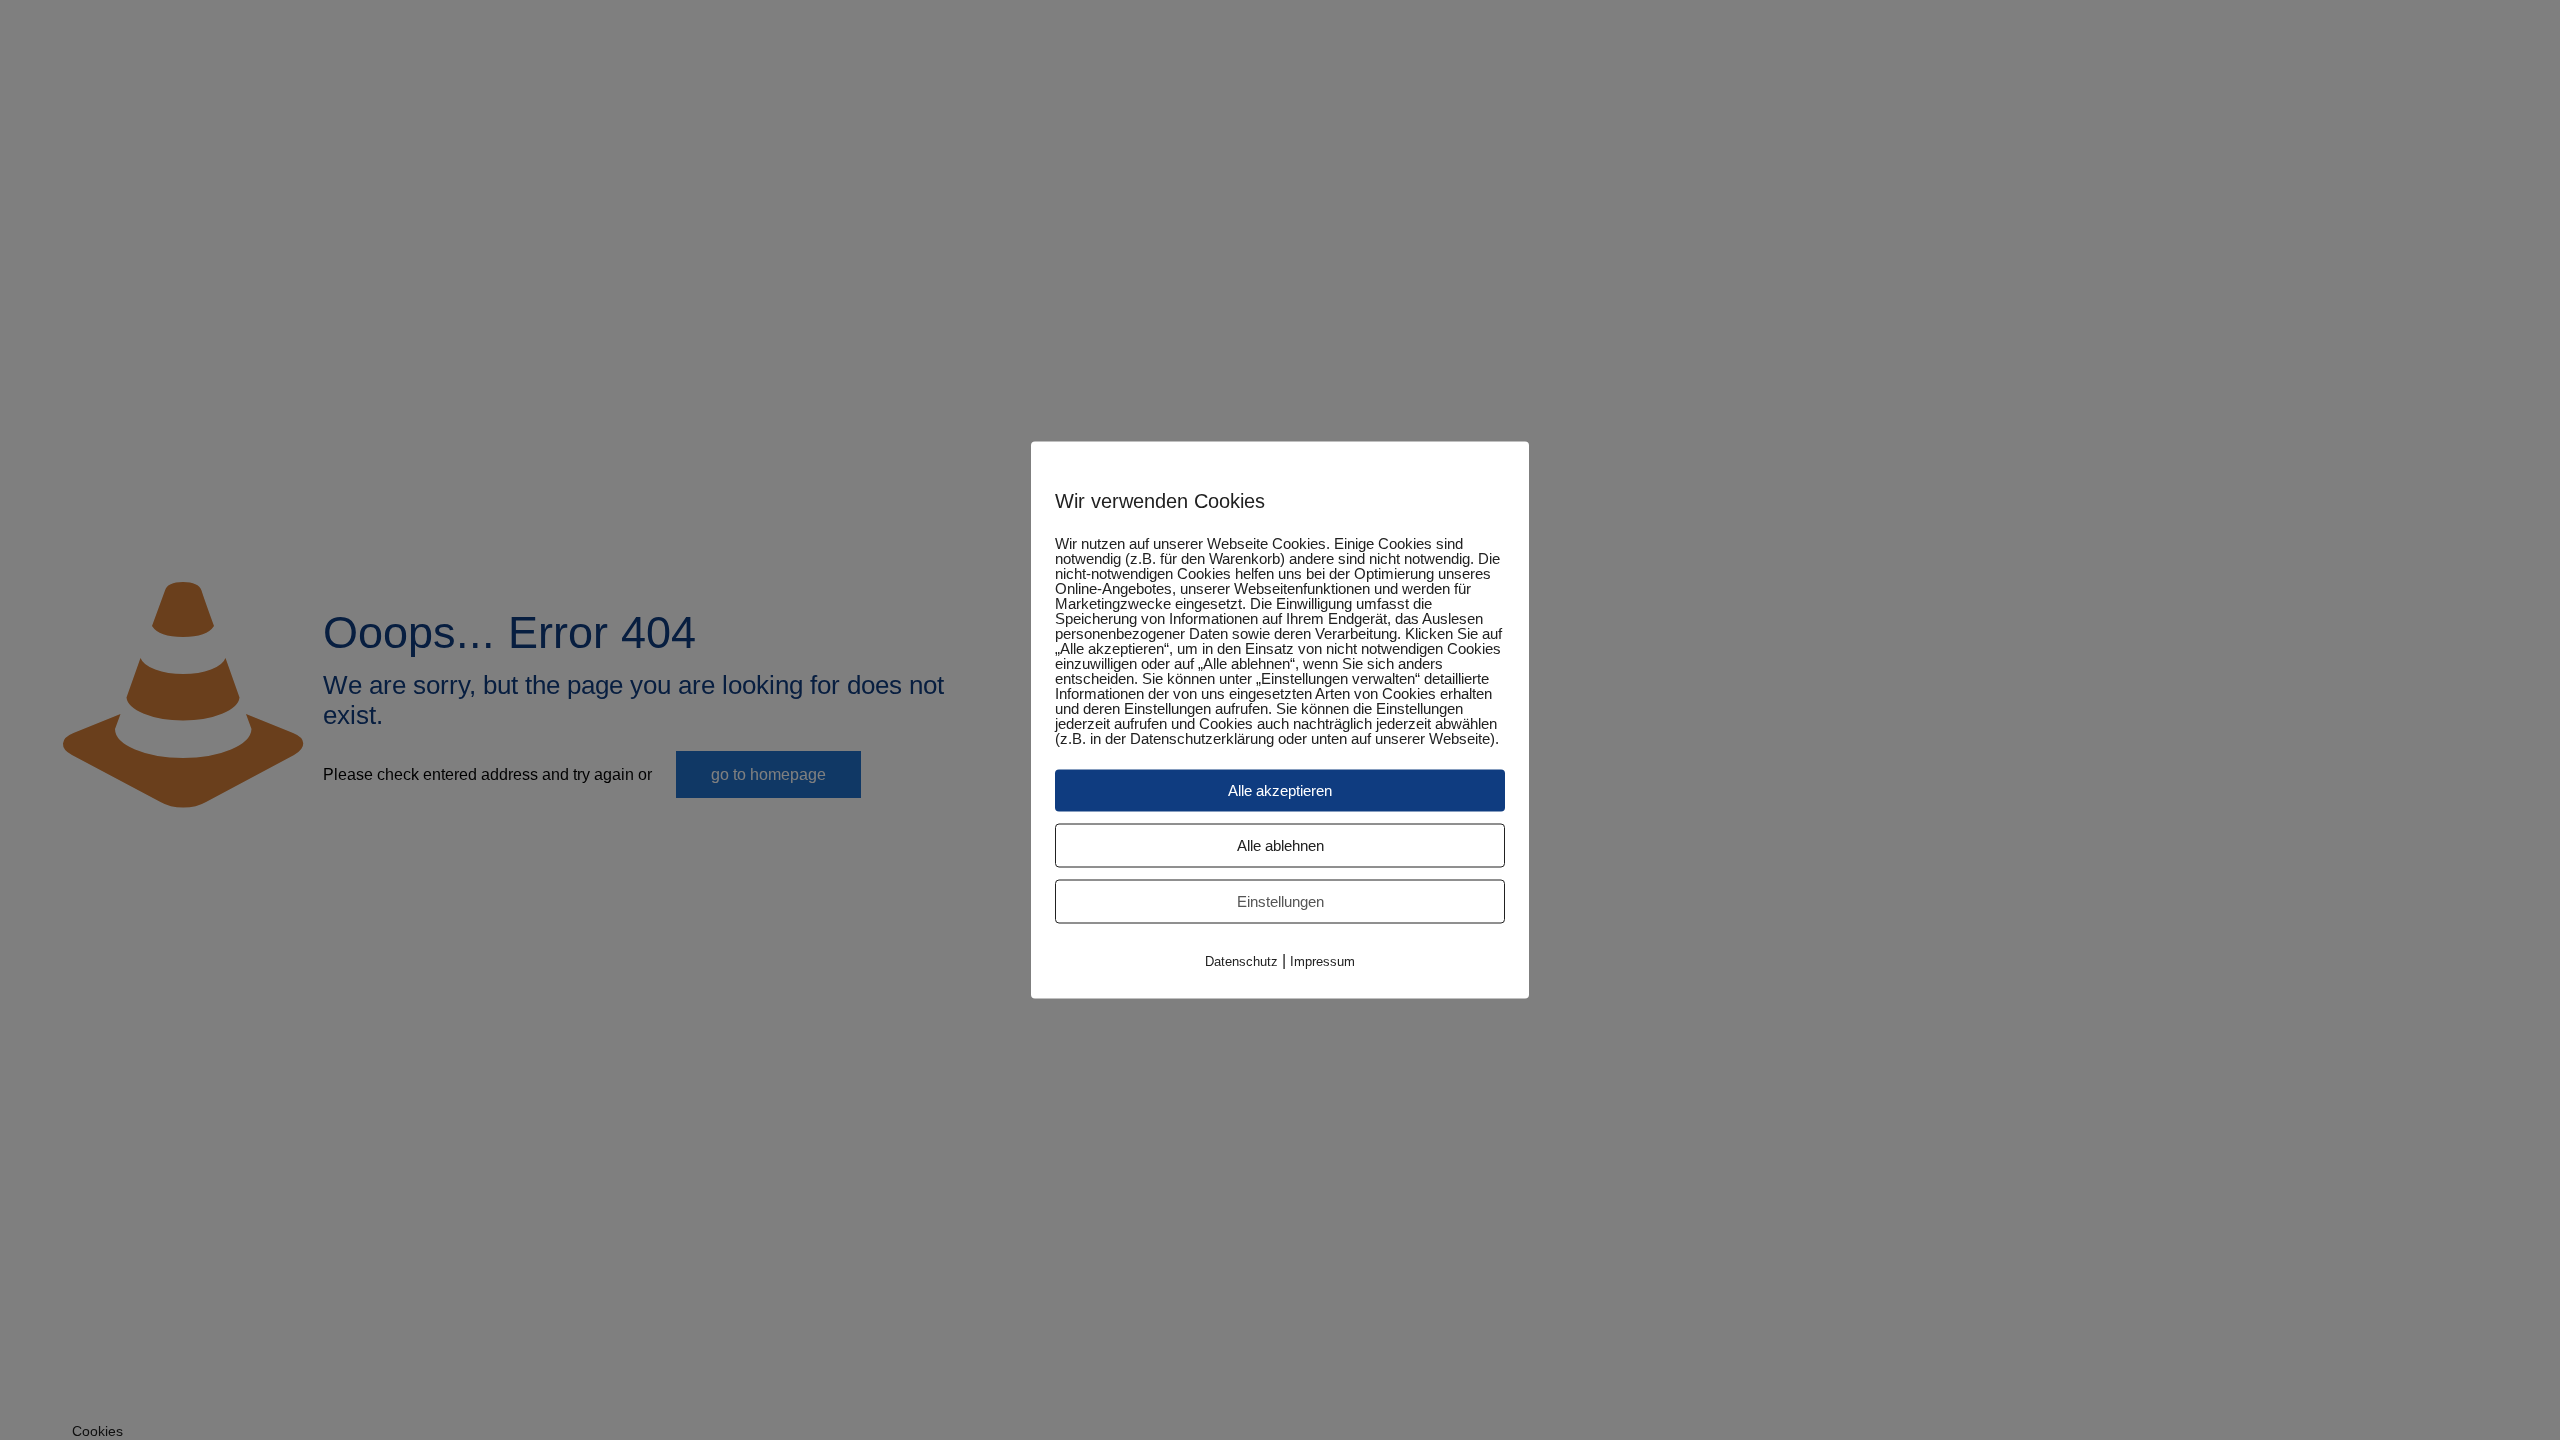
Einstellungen (1280, 901)
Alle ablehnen (1280, 845)
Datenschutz (1241, 961)
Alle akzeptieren (1280, 790)
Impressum (1322, 961)
